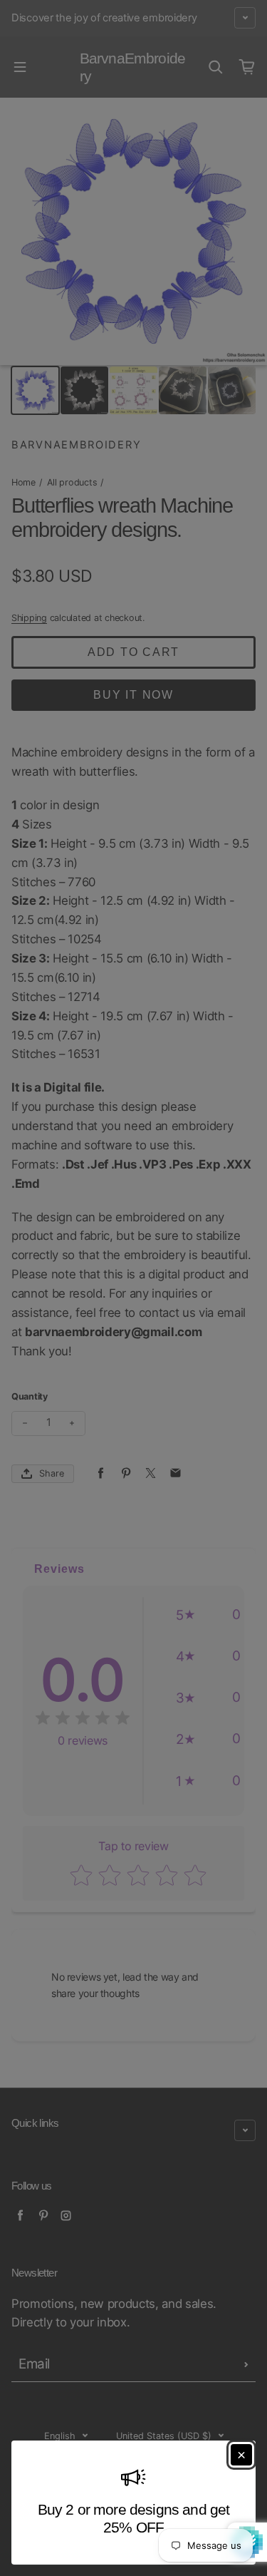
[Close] (241, 2455)
